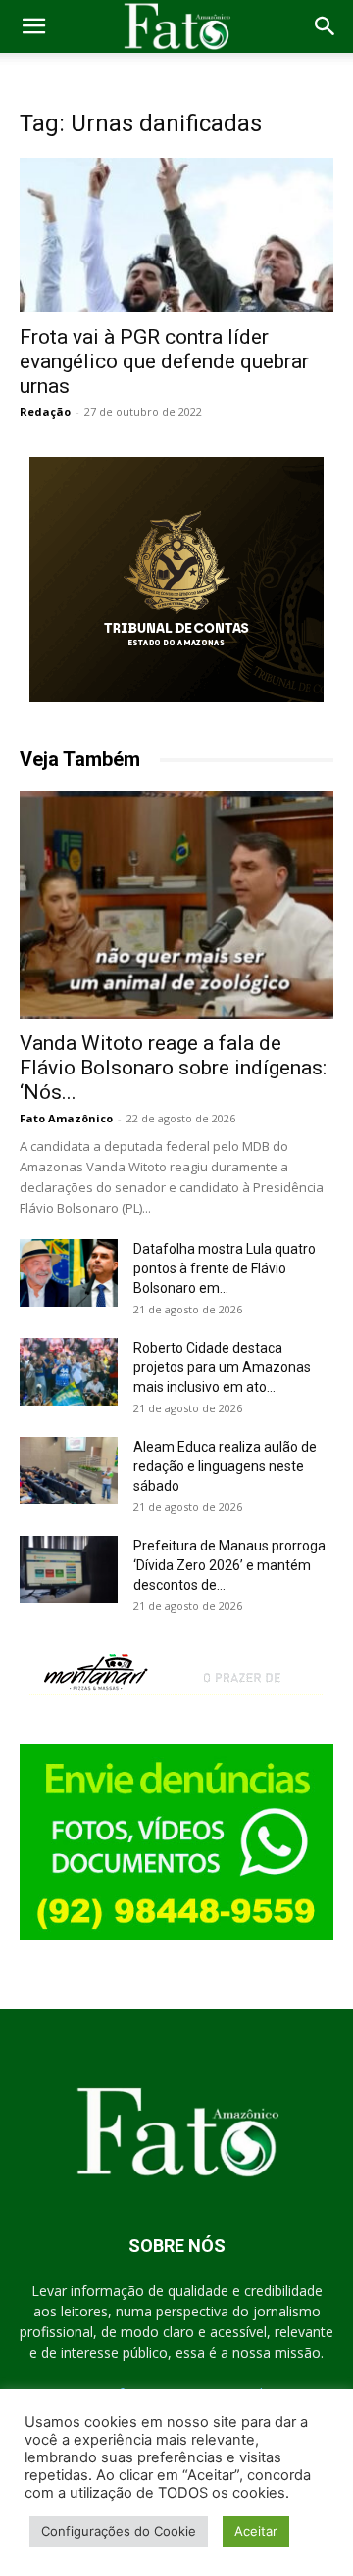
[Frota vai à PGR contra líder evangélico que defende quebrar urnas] (176, 235)
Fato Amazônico (66, 1118)
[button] (33, 26)
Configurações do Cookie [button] (119, 2531)
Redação (45, 412)
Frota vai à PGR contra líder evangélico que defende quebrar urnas (164, 361)
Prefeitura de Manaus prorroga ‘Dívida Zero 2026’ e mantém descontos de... (229, 1565)
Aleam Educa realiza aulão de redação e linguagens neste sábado (225, 1466)
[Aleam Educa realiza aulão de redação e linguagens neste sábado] (69, 1471)
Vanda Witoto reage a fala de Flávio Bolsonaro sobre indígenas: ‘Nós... (173, 1068)
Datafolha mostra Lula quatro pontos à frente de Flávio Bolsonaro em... (225, 1268)
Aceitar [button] (256, 2531)
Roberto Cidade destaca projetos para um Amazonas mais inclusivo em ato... (222, 1367)
